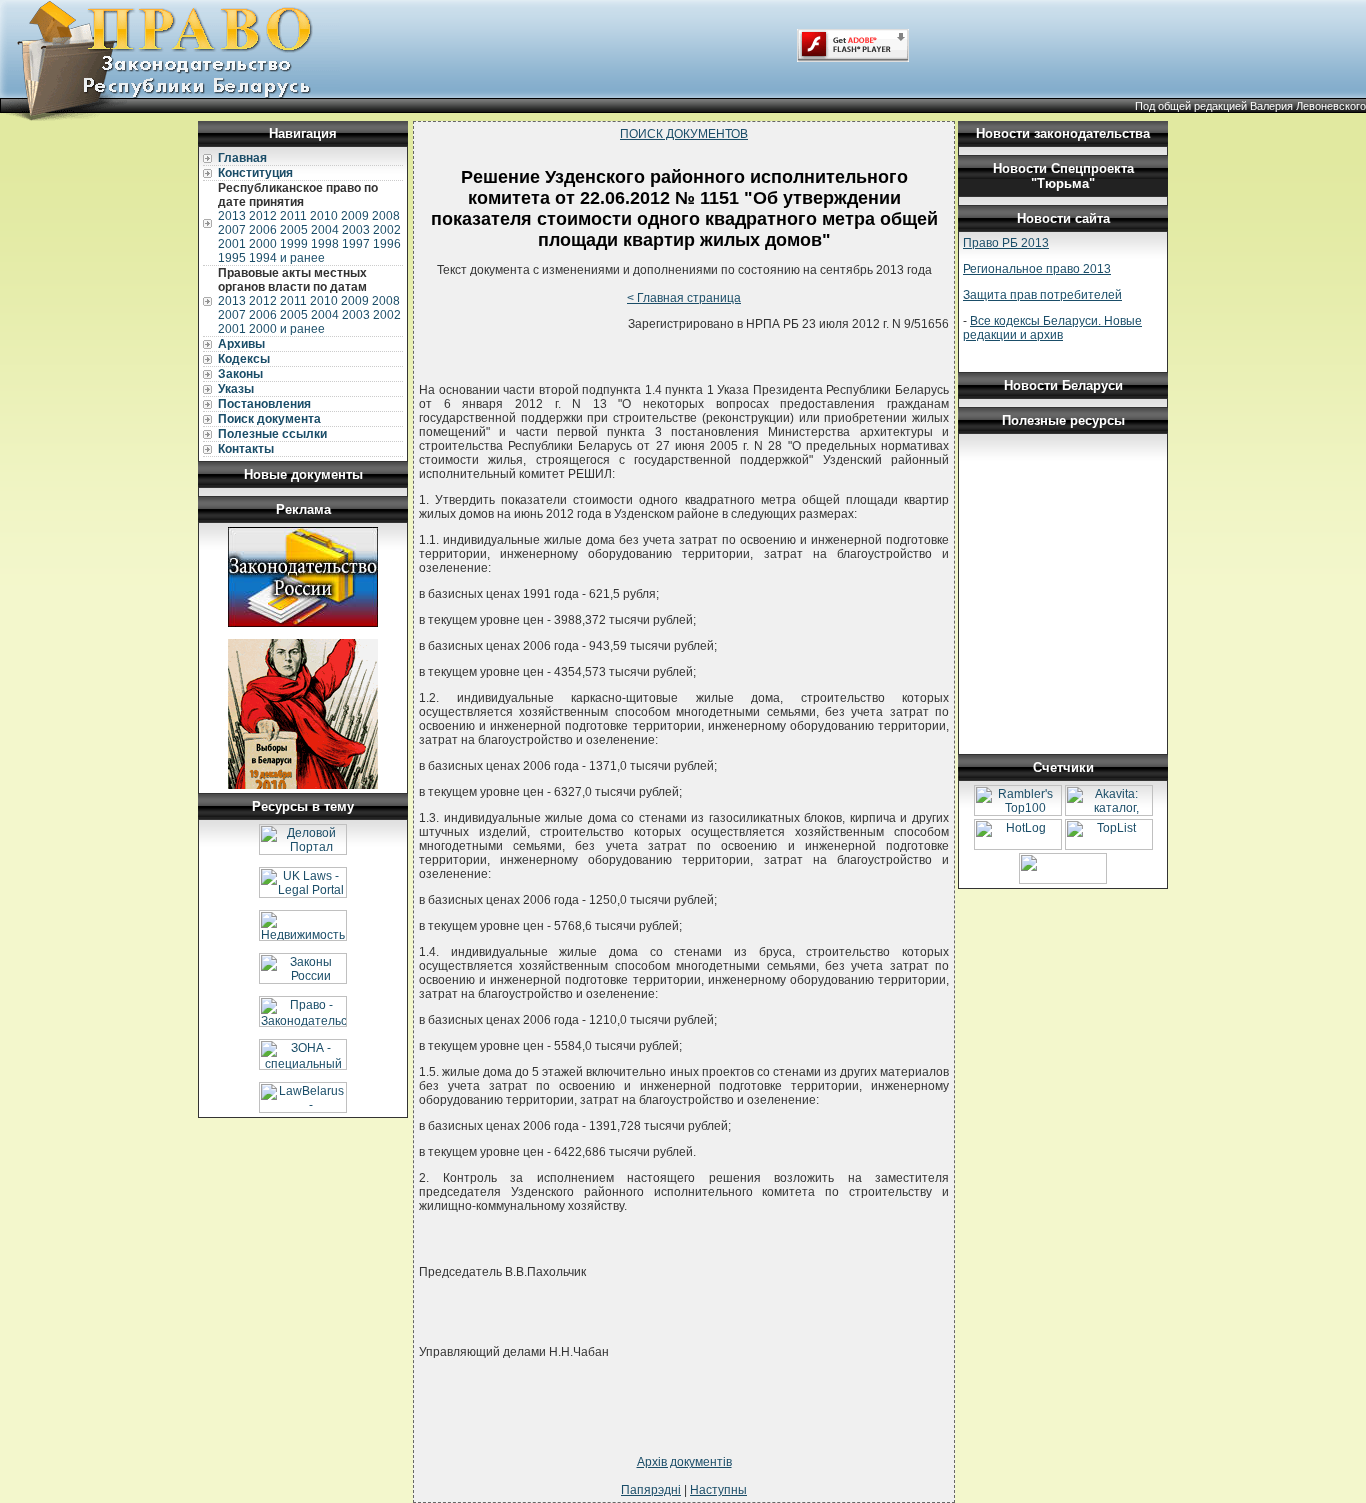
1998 (325, 244)
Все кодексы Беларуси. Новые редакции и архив (1052, 328)
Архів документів (684, 1462)
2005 (294, 230)
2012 (263, 216)
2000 (263, 244)
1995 (232, 258)
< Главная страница (684, 298)
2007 (232, 230)
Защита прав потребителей (1042, 295)
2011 (293, 216)
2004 (325, 230)
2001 (232, 244)
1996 (387, 244)
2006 (263, 230)
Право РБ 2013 (1006, 243)
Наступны (718, 1490)
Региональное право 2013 (1037, 269)
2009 (355, 216)
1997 (356, 244)
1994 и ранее (287, 258)
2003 (356, 230)
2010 (324, 216)
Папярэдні (651, 1490)
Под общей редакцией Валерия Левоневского (1250, 106)
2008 (386, 216)
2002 (387, 230)
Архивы (241, 344)
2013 (232, 216)
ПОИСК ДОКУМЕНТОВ (684, 134)
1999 (294, 244)
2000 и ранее (287, 329)
